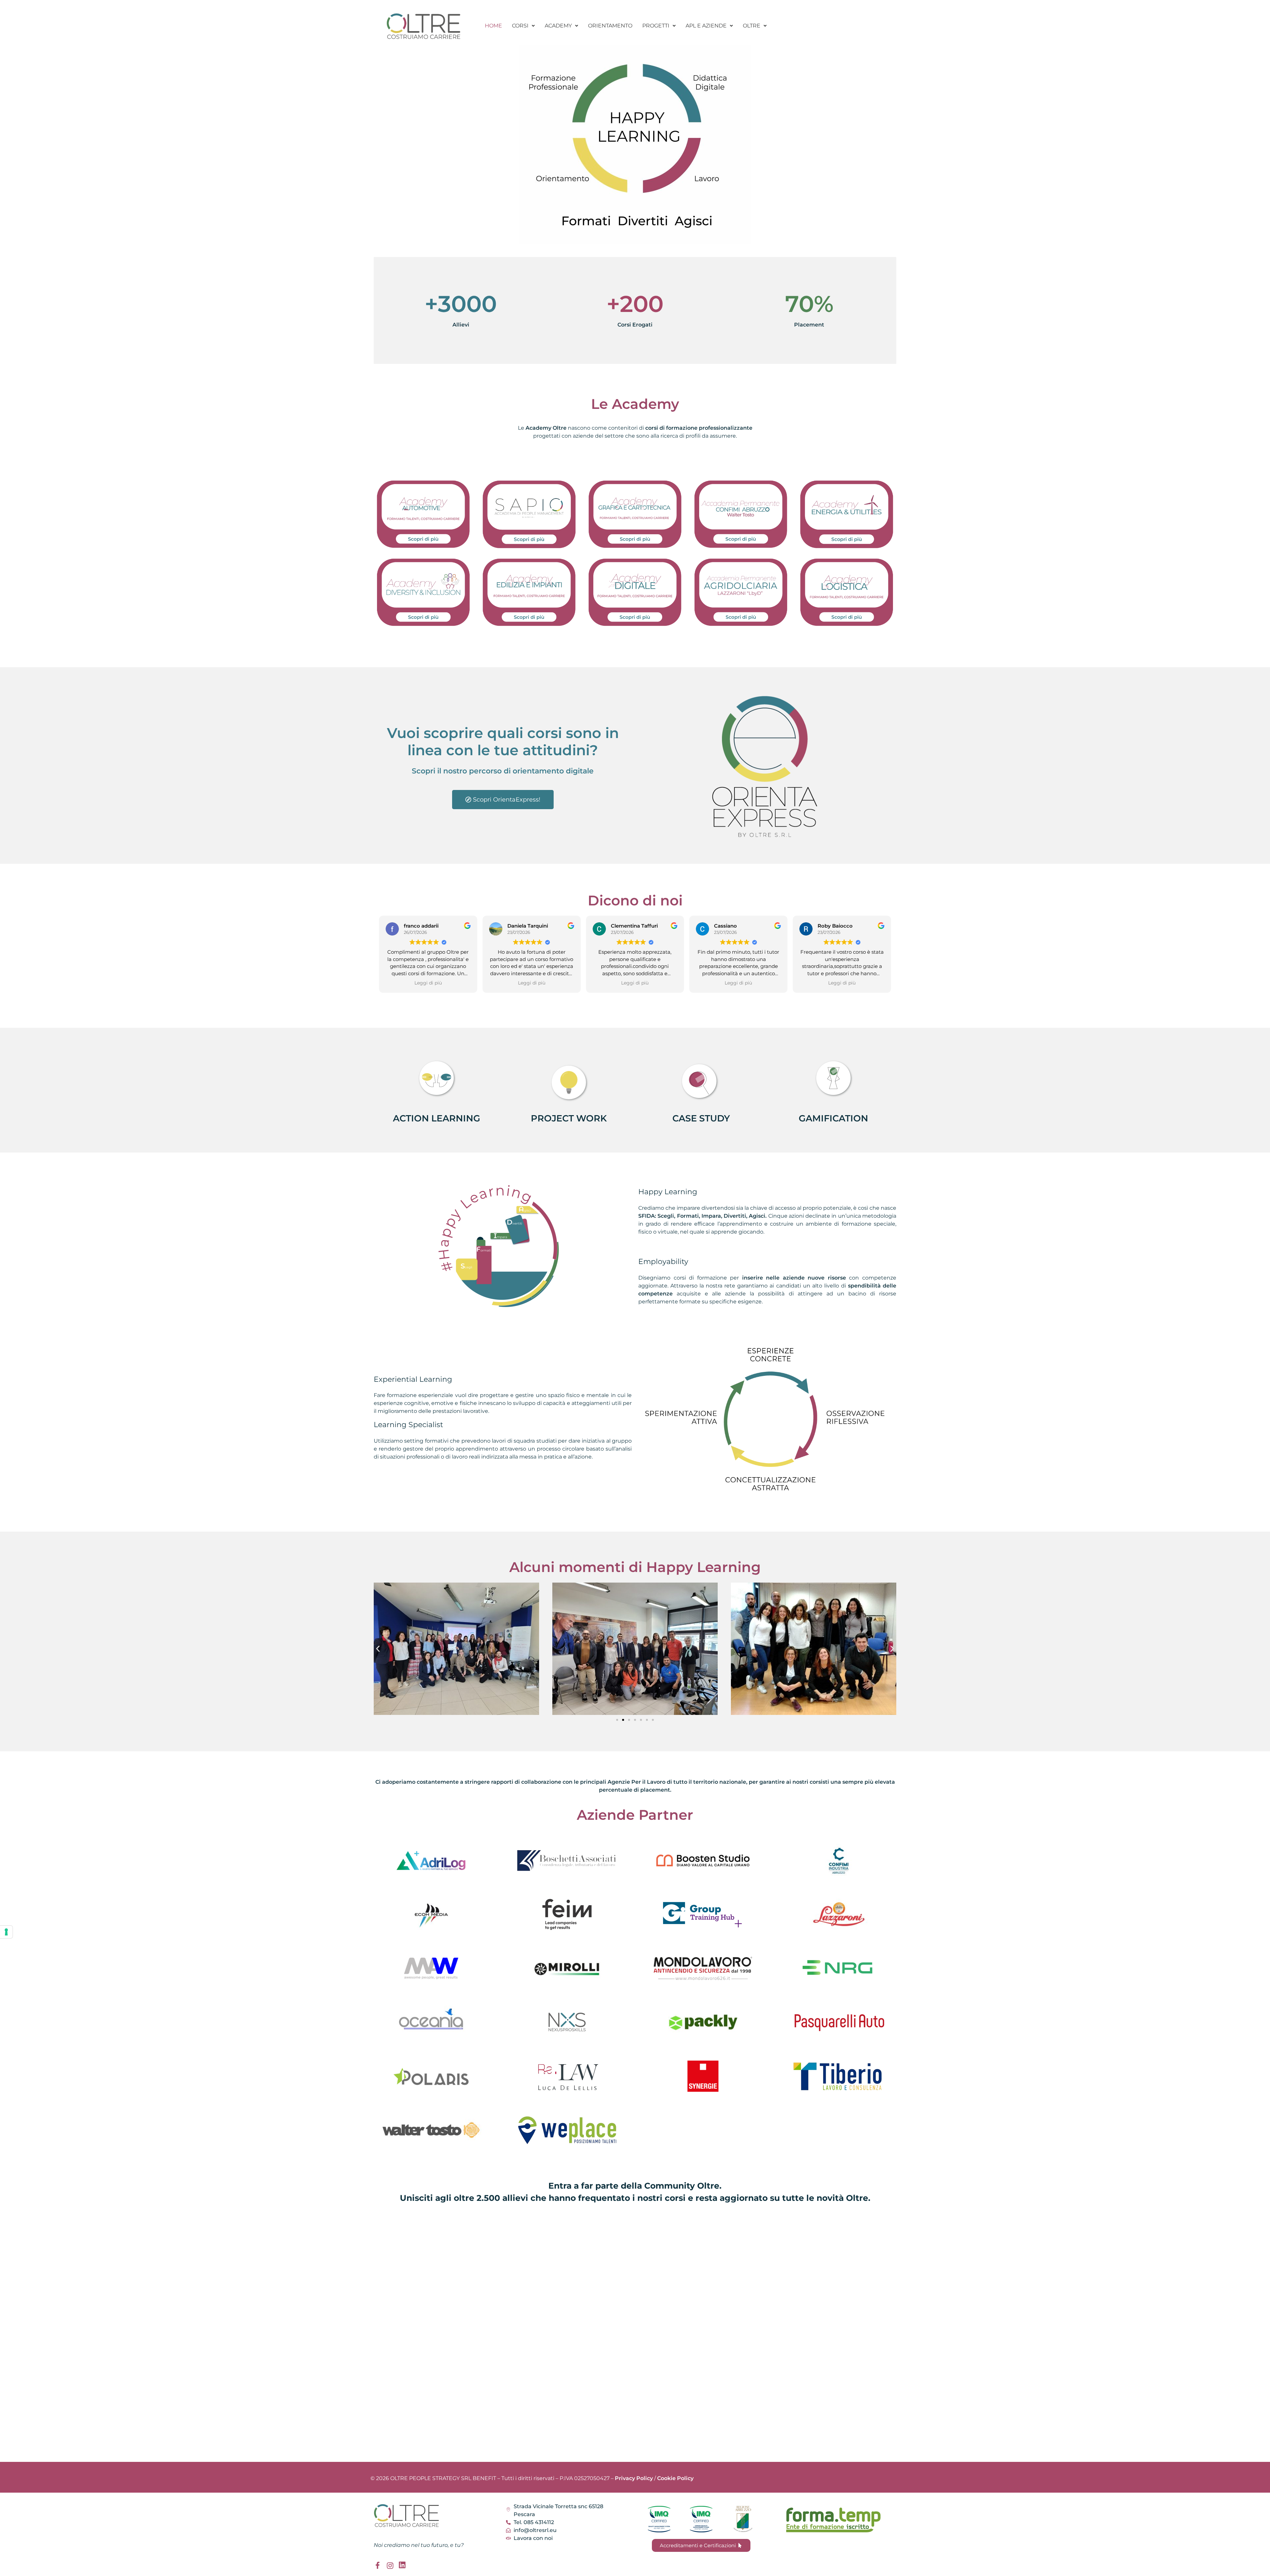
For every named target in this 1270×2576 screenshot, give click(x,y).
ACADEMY (558, 26)
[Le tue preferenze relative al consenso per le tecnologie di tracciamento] (6, 1932)
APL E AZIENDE (706, 26)
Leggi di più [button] (428, 983)
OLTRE (752, 26)
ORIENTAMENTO (610, 26)
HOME (493, 26)
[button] (523, 26)
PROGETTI (656, 26)
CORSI (520, 26)
